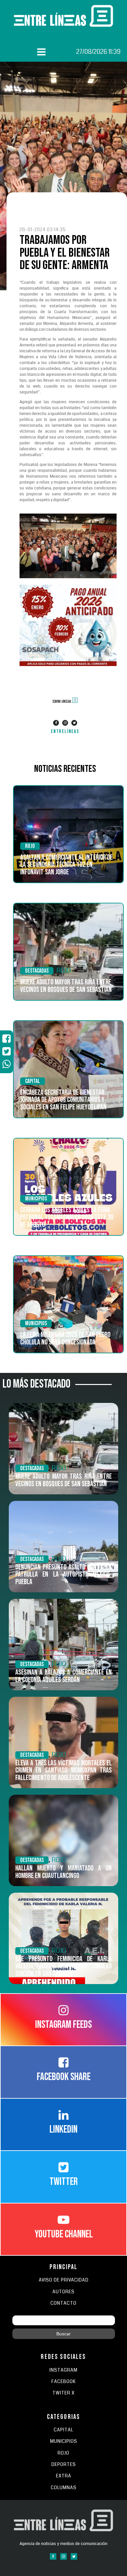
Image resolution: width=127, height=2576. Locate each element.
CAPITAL (63, 2430)
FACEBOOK (64, 2382)
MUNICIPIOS (64, 2441)
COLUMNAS (64, 2488)
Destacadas (37, 971)
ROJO (30, 846)
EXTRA (64, 2476)
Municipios (36, 1199)
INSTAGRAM (63, 2370)
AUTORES (63, 2292)
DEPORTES (64, 2465)
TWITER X (63, 2393)
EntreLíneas (65, 731)
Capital (33, 1081)
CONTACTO (63, 2303)
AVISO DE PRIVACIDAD (64, 2280)
